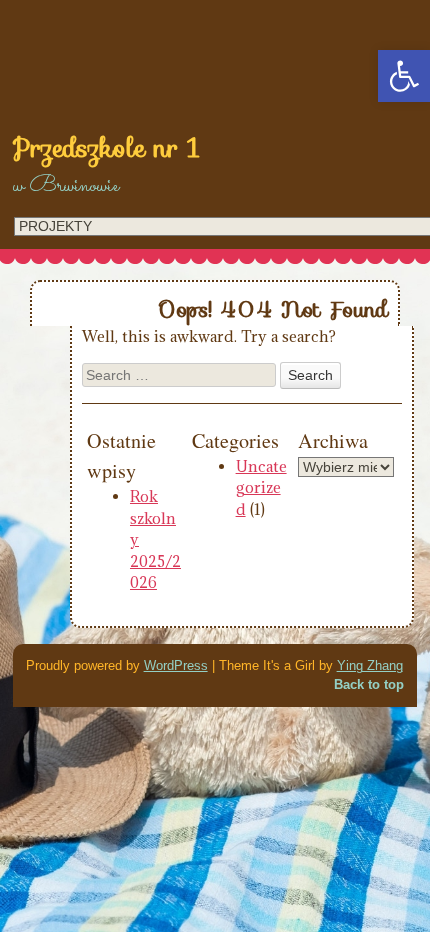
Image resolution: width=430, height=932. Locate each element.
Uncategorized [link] (261, 488)
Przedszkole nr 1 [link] (106, 148)
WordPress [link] (176, 665)
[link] (404, 76)
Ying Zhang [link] (370, 665)
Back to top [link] (369, 684)
